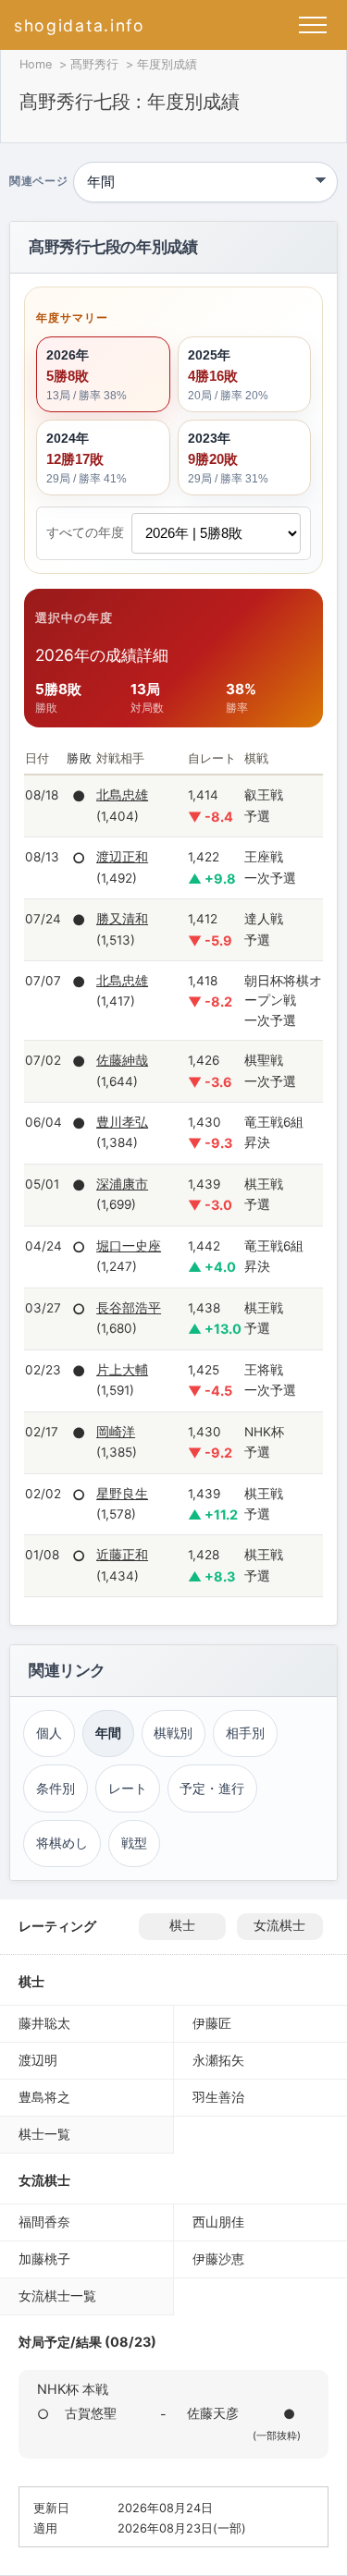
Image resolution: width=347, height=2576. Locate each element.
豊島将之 (44, 2097)
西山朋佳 (218, 2222)
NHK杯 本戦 (73, 2389)
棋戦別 (173, 1733)
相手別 (245, 1733)
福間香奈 (44, 2222)
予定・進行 (212, 1789)
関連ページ (38, 182)
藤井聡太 (44, 2023)
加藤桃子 (44, 2259)
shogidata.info (80, 25)
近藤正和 (122, 1555)
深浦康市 (122, 1184)
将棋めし (62, 1843)
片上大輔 (122, 1370)
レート (128, 1789)
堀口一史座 (129, 1246)
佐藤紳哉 (122, 1060)
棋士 (182, 1925)
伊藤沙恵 (218, 2259)
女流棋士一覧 (57, 2295)
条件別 (56, 1789)
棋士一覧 (44, 2134)
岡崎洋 (116, 1432)
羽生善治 (218, 2097)
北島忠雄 (122, 795)
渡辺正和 (122, 857)
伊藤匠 (212, 2023)
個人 (49, 1733)
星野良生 (122, 1494)
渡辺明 (38, 2060)
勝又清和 (122, 919)
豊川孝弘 (122, 1122)
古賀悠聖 (91, 2413)
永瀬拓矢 (218, 2060)
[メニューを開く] (313, 25)
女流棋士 (279, 1925)
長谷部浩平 (129, 1308)
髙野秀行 (94, 64)
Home (36, 64)
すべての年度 (85, 532)
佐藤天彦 (213, 2413)
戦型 (134, 1843)
